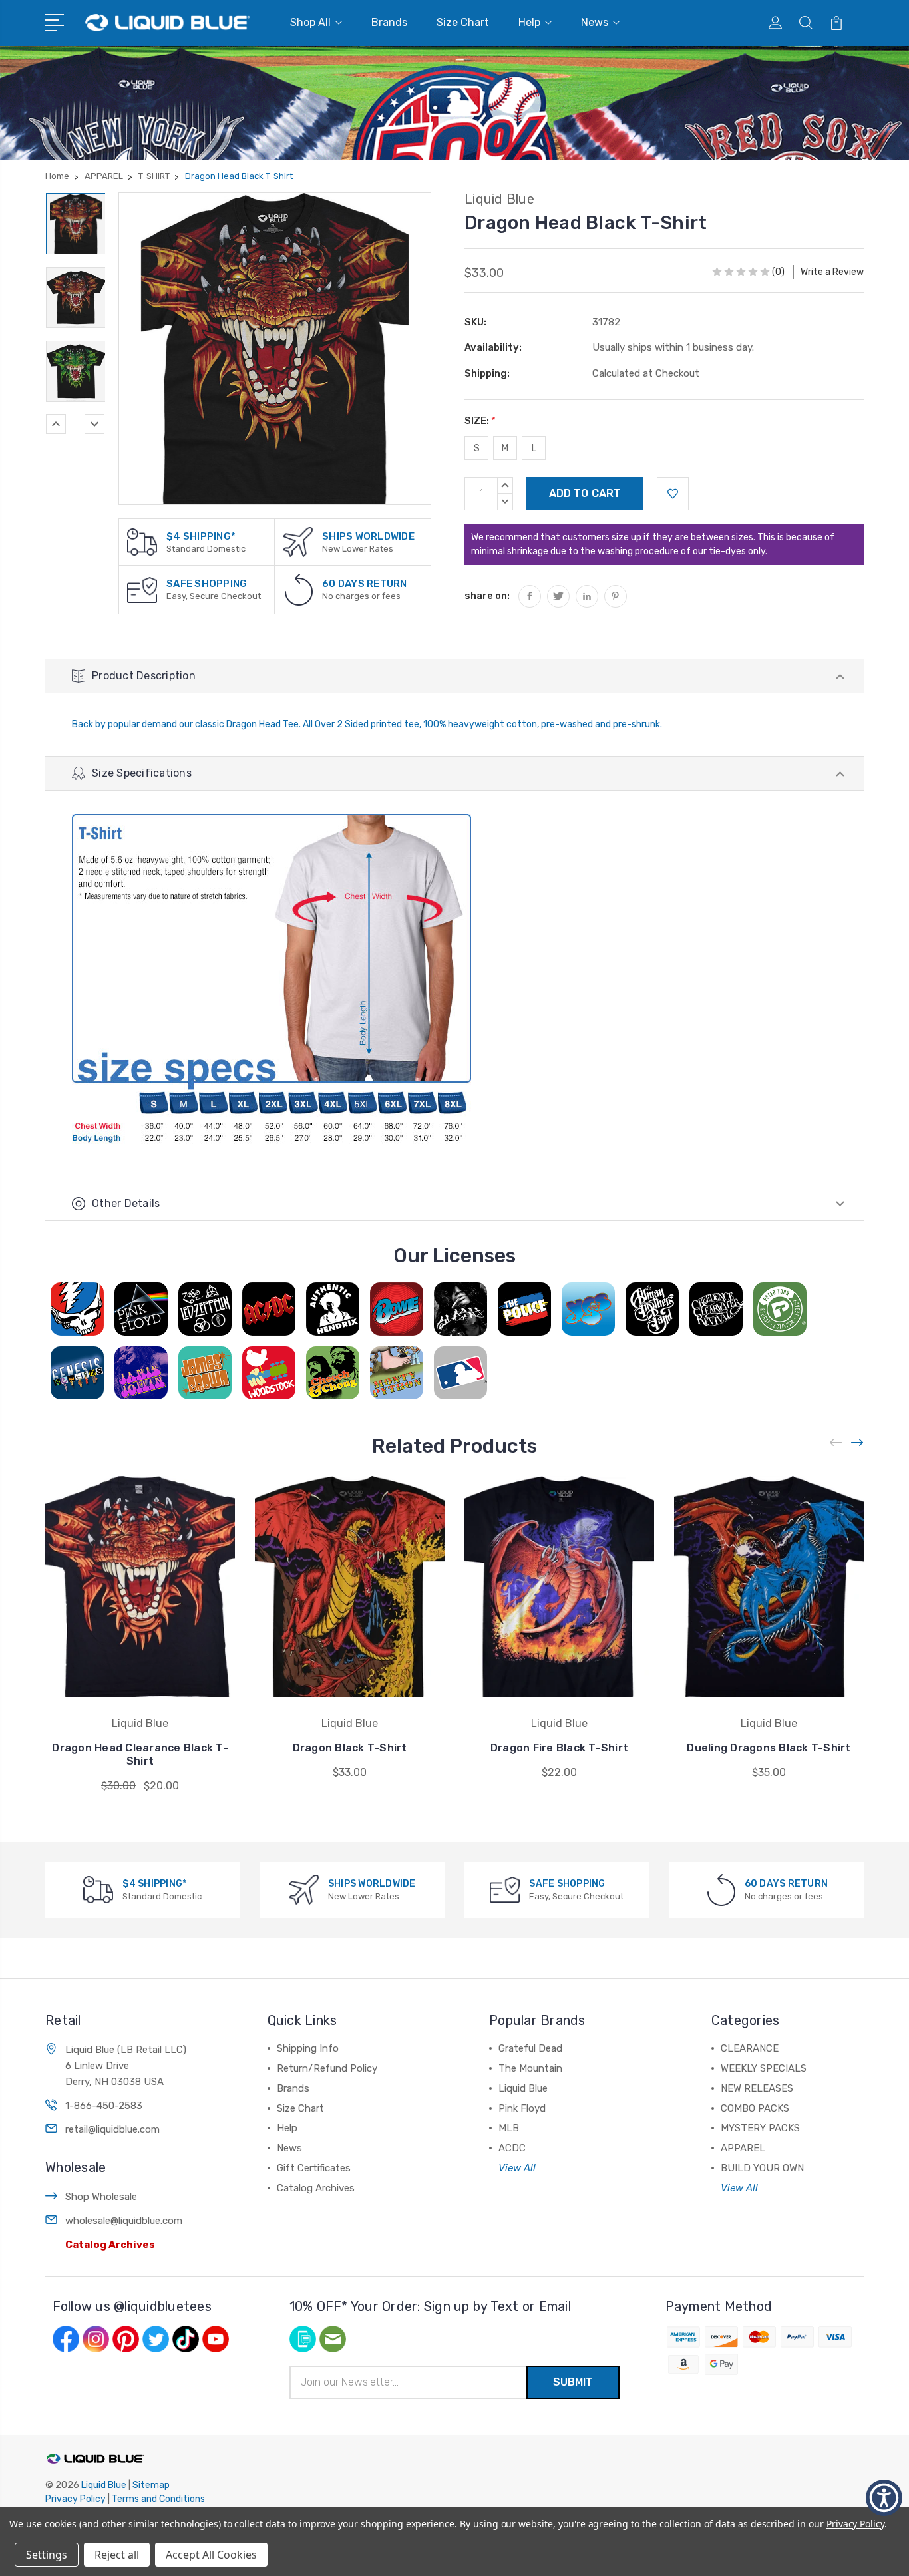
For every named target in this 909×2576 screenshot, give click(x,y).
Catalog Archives (110, 2245)
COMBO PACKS (755, 2108)
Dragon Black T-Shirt (350, 1748)
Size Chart (463, 22)
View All (517, 2168)
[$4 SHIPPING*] (142, 541)
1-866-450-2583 (104, 2106)
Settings (47, 2555)
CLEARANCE (750, 2048)
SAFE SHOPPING (207, 584)
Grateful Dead (530, 2048)
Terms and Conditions (158, 2499)
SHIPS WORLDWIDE (368, 536)
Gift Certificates (314, 2168)
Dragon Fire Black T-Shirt (559, 1748)
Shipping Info (308, 2048)
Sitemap (151, 2485)
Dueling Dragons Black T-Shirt (769, 1748)
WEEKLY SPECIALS (764, 2068)
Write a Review (832, 272)
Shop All (310, 22)
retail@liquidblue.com (112, 2129)
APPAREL (743, 2148)
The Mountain (530, 2068)
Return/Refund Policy (327, 2068)
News (595, 22)
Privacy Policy (76, 2499)
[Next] (94, 424)
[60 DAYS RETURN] (299, 589)
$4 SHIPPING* (201, 536)
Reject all (117, 2555)
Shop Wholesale (101, 2197)
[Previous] (56, 424)
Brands (389, 22)
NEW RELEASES (757, 2088)
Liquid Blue (523, 2088)
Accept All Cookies (211, 2555)
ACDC (512, 2148)
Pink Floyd (522, 2108)
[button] (884, 2498)
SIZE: (480, 421)
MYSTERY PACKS (760, 2128)
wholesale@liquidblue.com (124, 2221)
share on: (487, 596)
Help (529, 22)
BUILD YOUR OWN (762, 2168)
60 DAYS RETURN (365, 584)
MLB (509, 2128)
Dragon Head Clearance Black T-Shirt (140, 1754)
